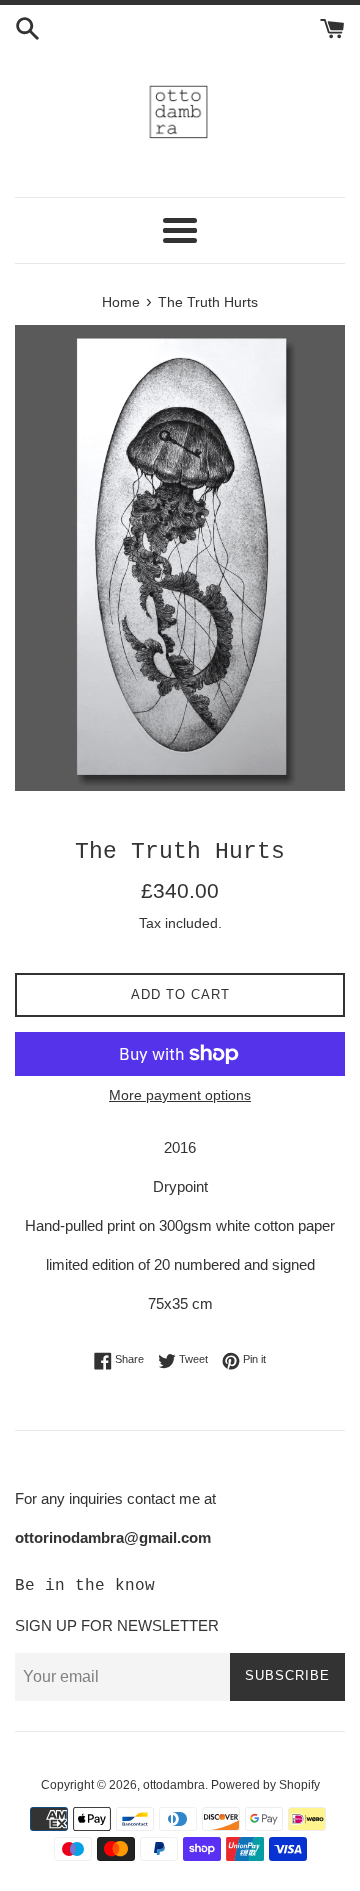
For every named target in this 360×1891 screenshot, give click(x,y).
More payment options (180, 1095)
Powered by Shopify (265, 1785)
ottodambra (174, 1785)
